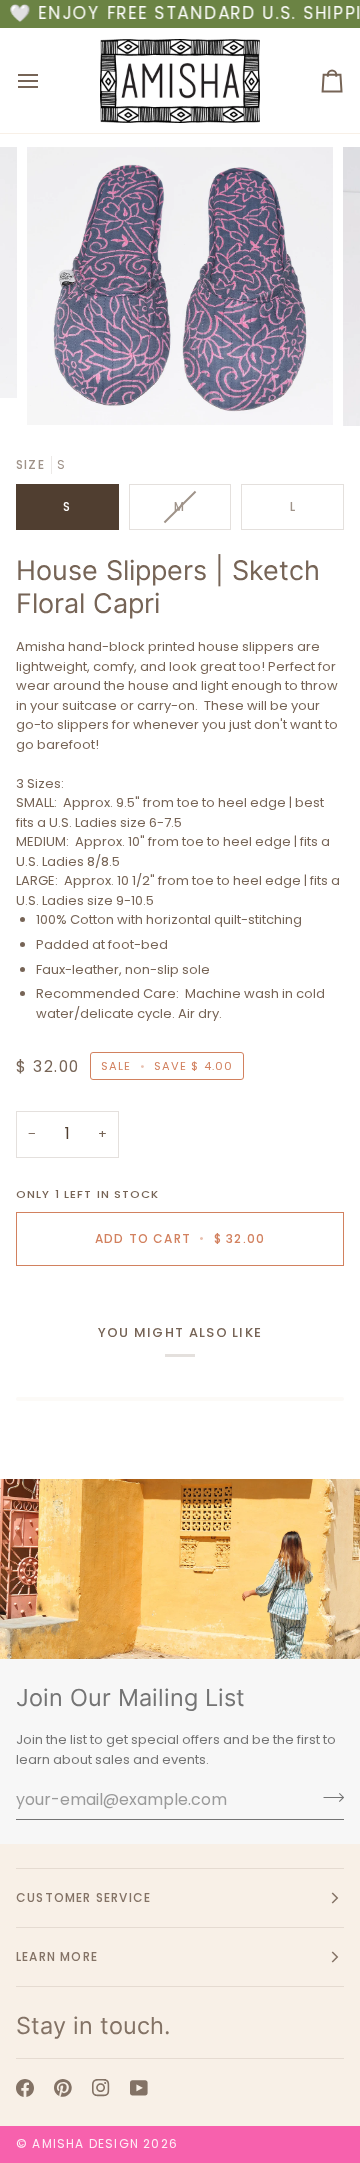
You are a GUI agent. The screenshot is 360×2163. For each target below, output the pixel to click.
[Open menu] (46, 80)
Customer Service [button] (83, 1897)
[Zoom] (64, 387)
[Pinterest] (63, 2088)
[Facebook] (25, 2088)
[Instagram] (101, 2088)
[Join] (327, 1797)
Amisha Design (85, 2143)
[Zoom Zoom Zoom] (180, 286)
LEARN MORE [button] (57, 1956)
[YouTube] (139, 2088)
